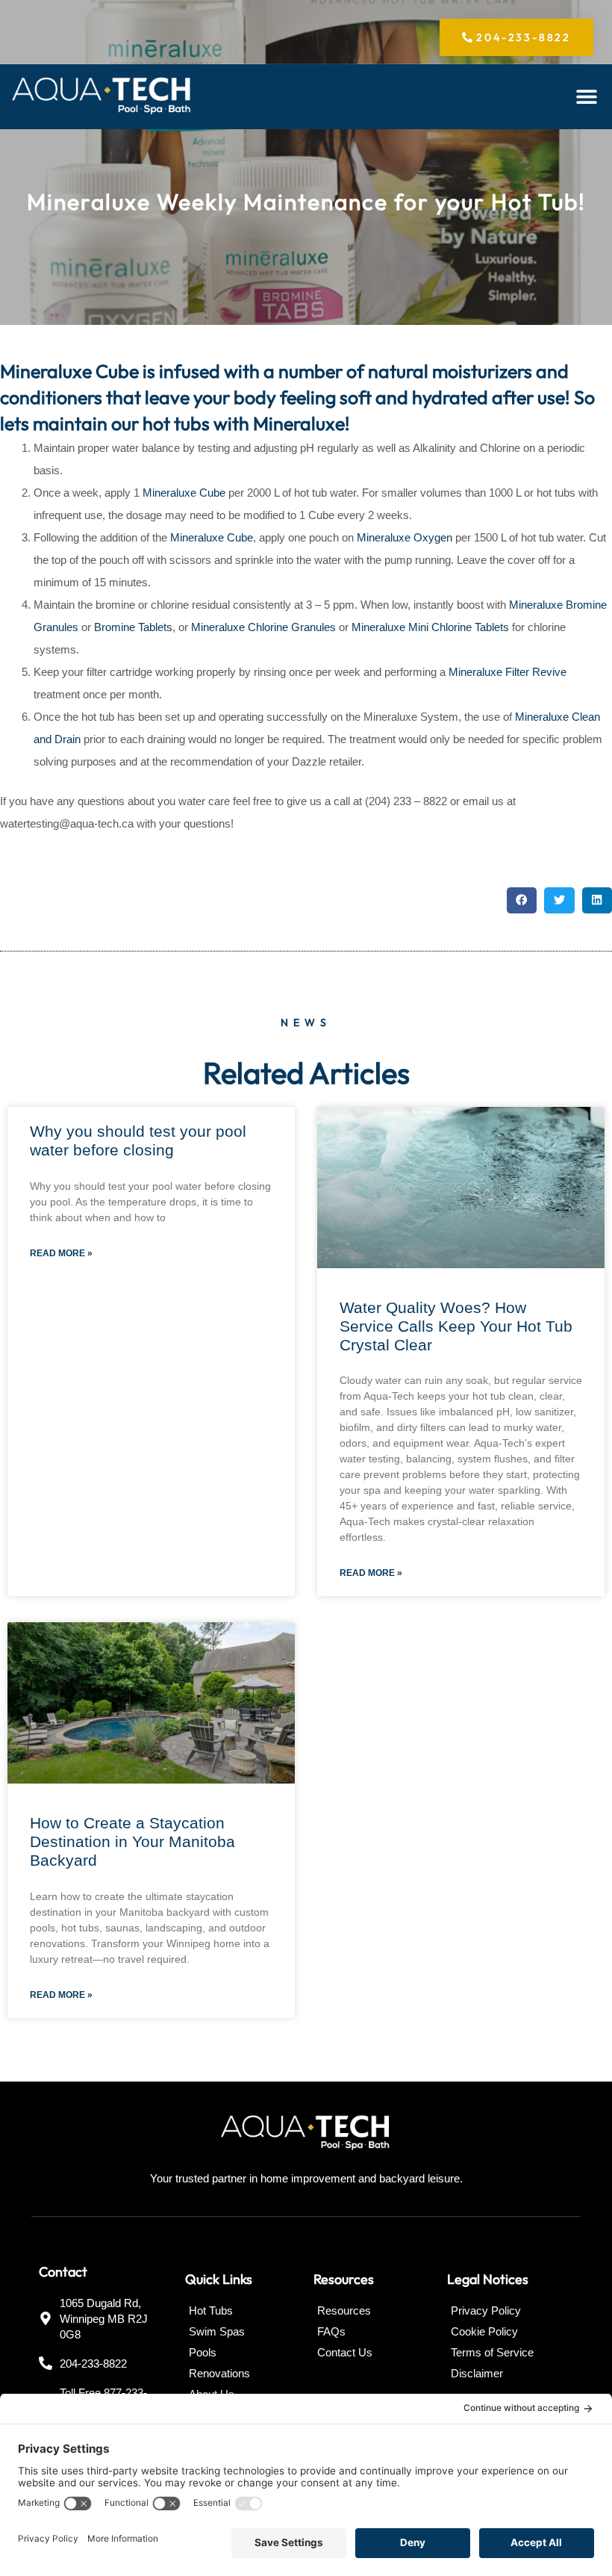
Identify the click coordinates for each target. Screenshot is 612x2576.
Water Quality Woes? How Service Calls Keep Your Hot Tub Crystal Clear (456, 1326)
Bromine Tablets (133, 627)
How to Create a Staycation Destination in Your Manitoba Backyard (132, 1841)
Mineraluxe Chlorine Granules (263, 627)
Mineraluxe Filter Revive (506, 672)
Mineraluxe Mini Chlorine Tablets (430, 627)
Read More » (61, 1253)
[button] (586, 97)
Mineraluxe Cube (184, 493)
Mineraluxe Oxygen (405, 537)
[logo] (102, 97)
